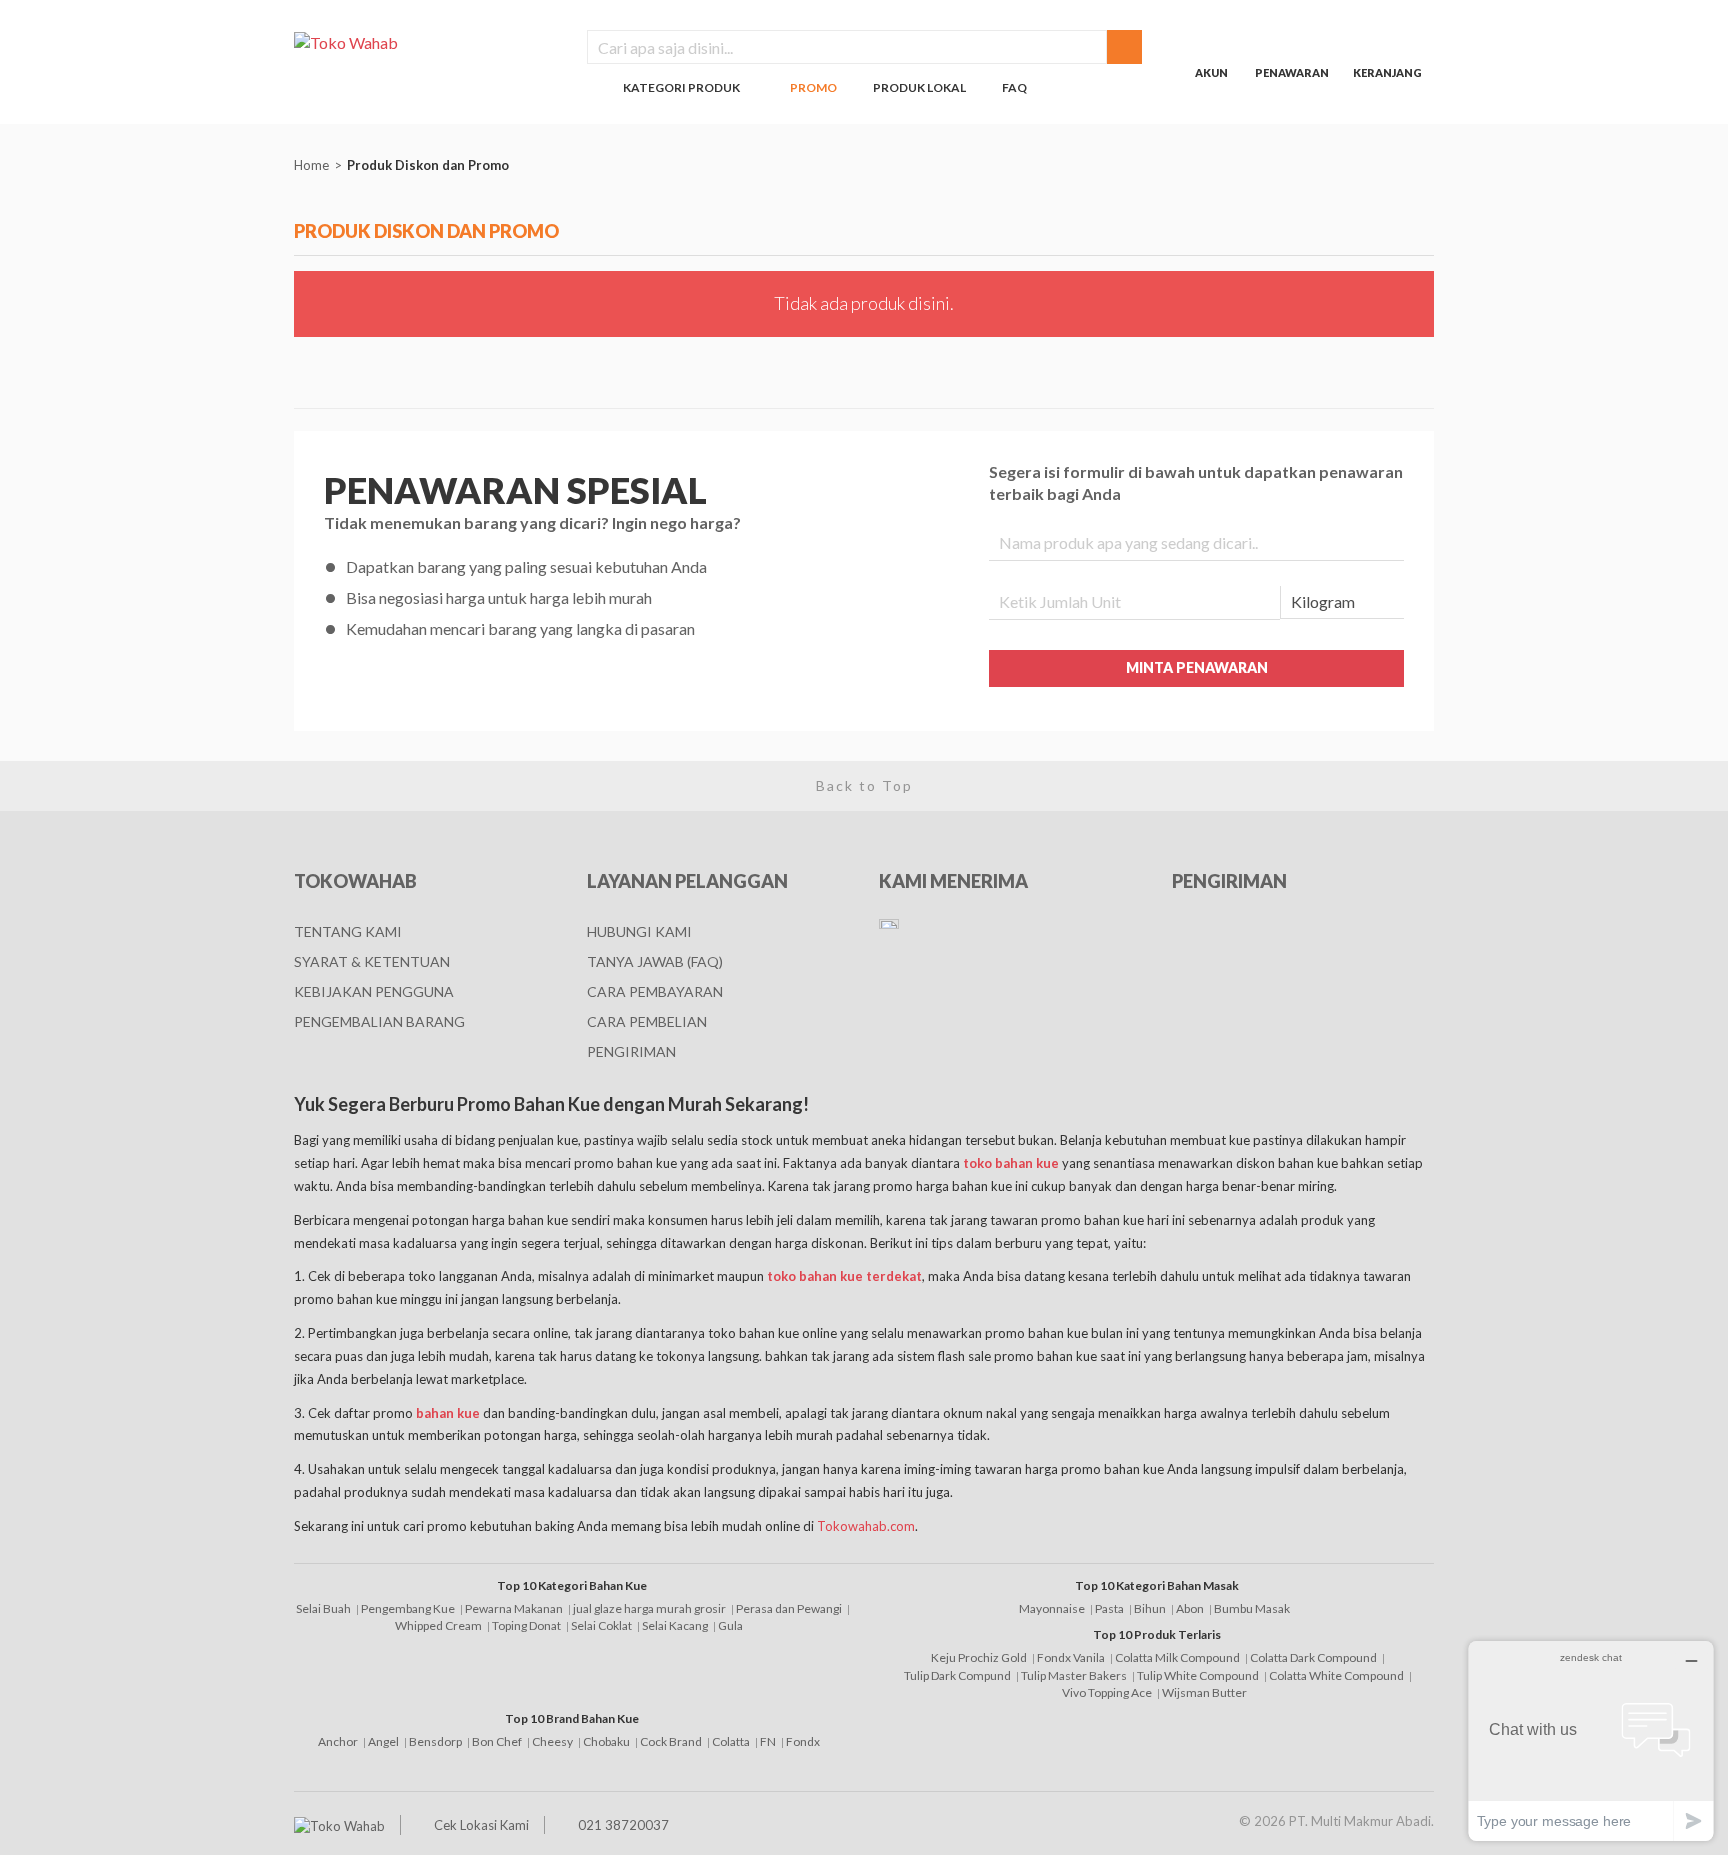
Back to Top (864, 785)
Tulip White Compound (1198, 1675)
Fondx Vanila (1071, 1657)
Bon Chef (497, 1741)
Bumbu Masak (1252, 1608)
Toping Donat (526, 1625)
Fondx (803, 1741)
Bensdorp (435, 1741)
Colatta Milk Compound (1177, 1657)
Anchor (338, 1741)
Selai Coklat (601, 1625)
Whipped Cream (438, 1625)
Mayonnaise (1052, 1608)
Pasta (1109, 1608)
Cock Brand (671, 1741)
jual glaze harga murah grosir (649, 1608)
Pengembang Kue (408, 1608)
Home (311, 165)
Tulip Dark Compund (957, 1675)
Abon (1190, 1608)
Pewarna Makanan (514, 1608)
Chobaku (606, 1741)
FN (768, 1741)
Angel (383, 1741)
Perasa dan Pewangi (789, 1608)
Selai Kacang (675, 1625)
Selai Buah (323, 1608)
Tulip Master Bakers (1074, 1675)
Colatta (731, 1741)
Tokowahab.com (866, 1526)
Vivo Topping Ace (1107, 1692)
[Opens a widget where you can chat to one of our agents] (1591, 1740)
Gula (730, 1625)
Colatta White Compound (1336, 1675)
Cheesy (552, 1741)
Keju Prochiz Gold (979, 1657)
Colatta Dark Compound (1313, 1657)
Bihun (1150, 1608)
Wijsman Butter (1204, 1692)
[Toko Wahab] (425, 42)
